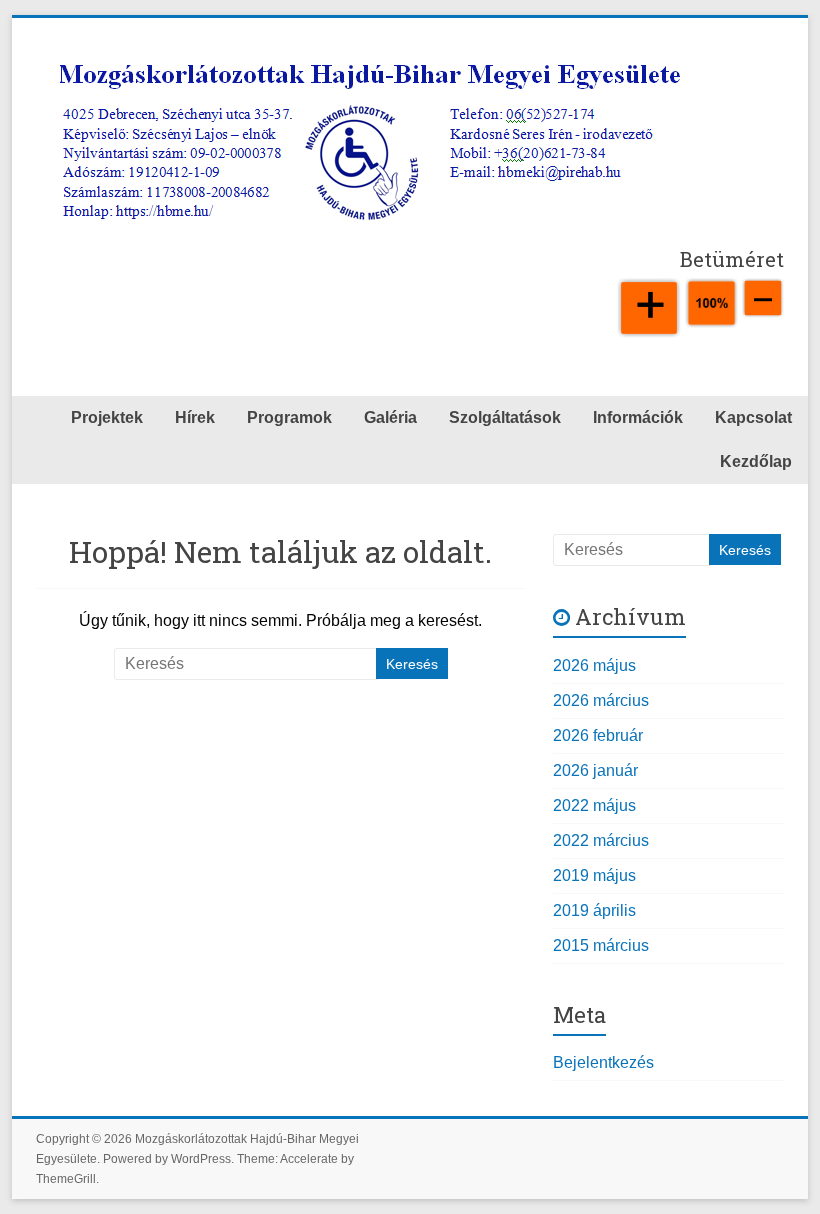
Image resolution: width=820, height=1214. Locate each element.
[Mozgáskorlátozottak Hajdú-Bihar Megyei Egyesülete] (370, 57)
